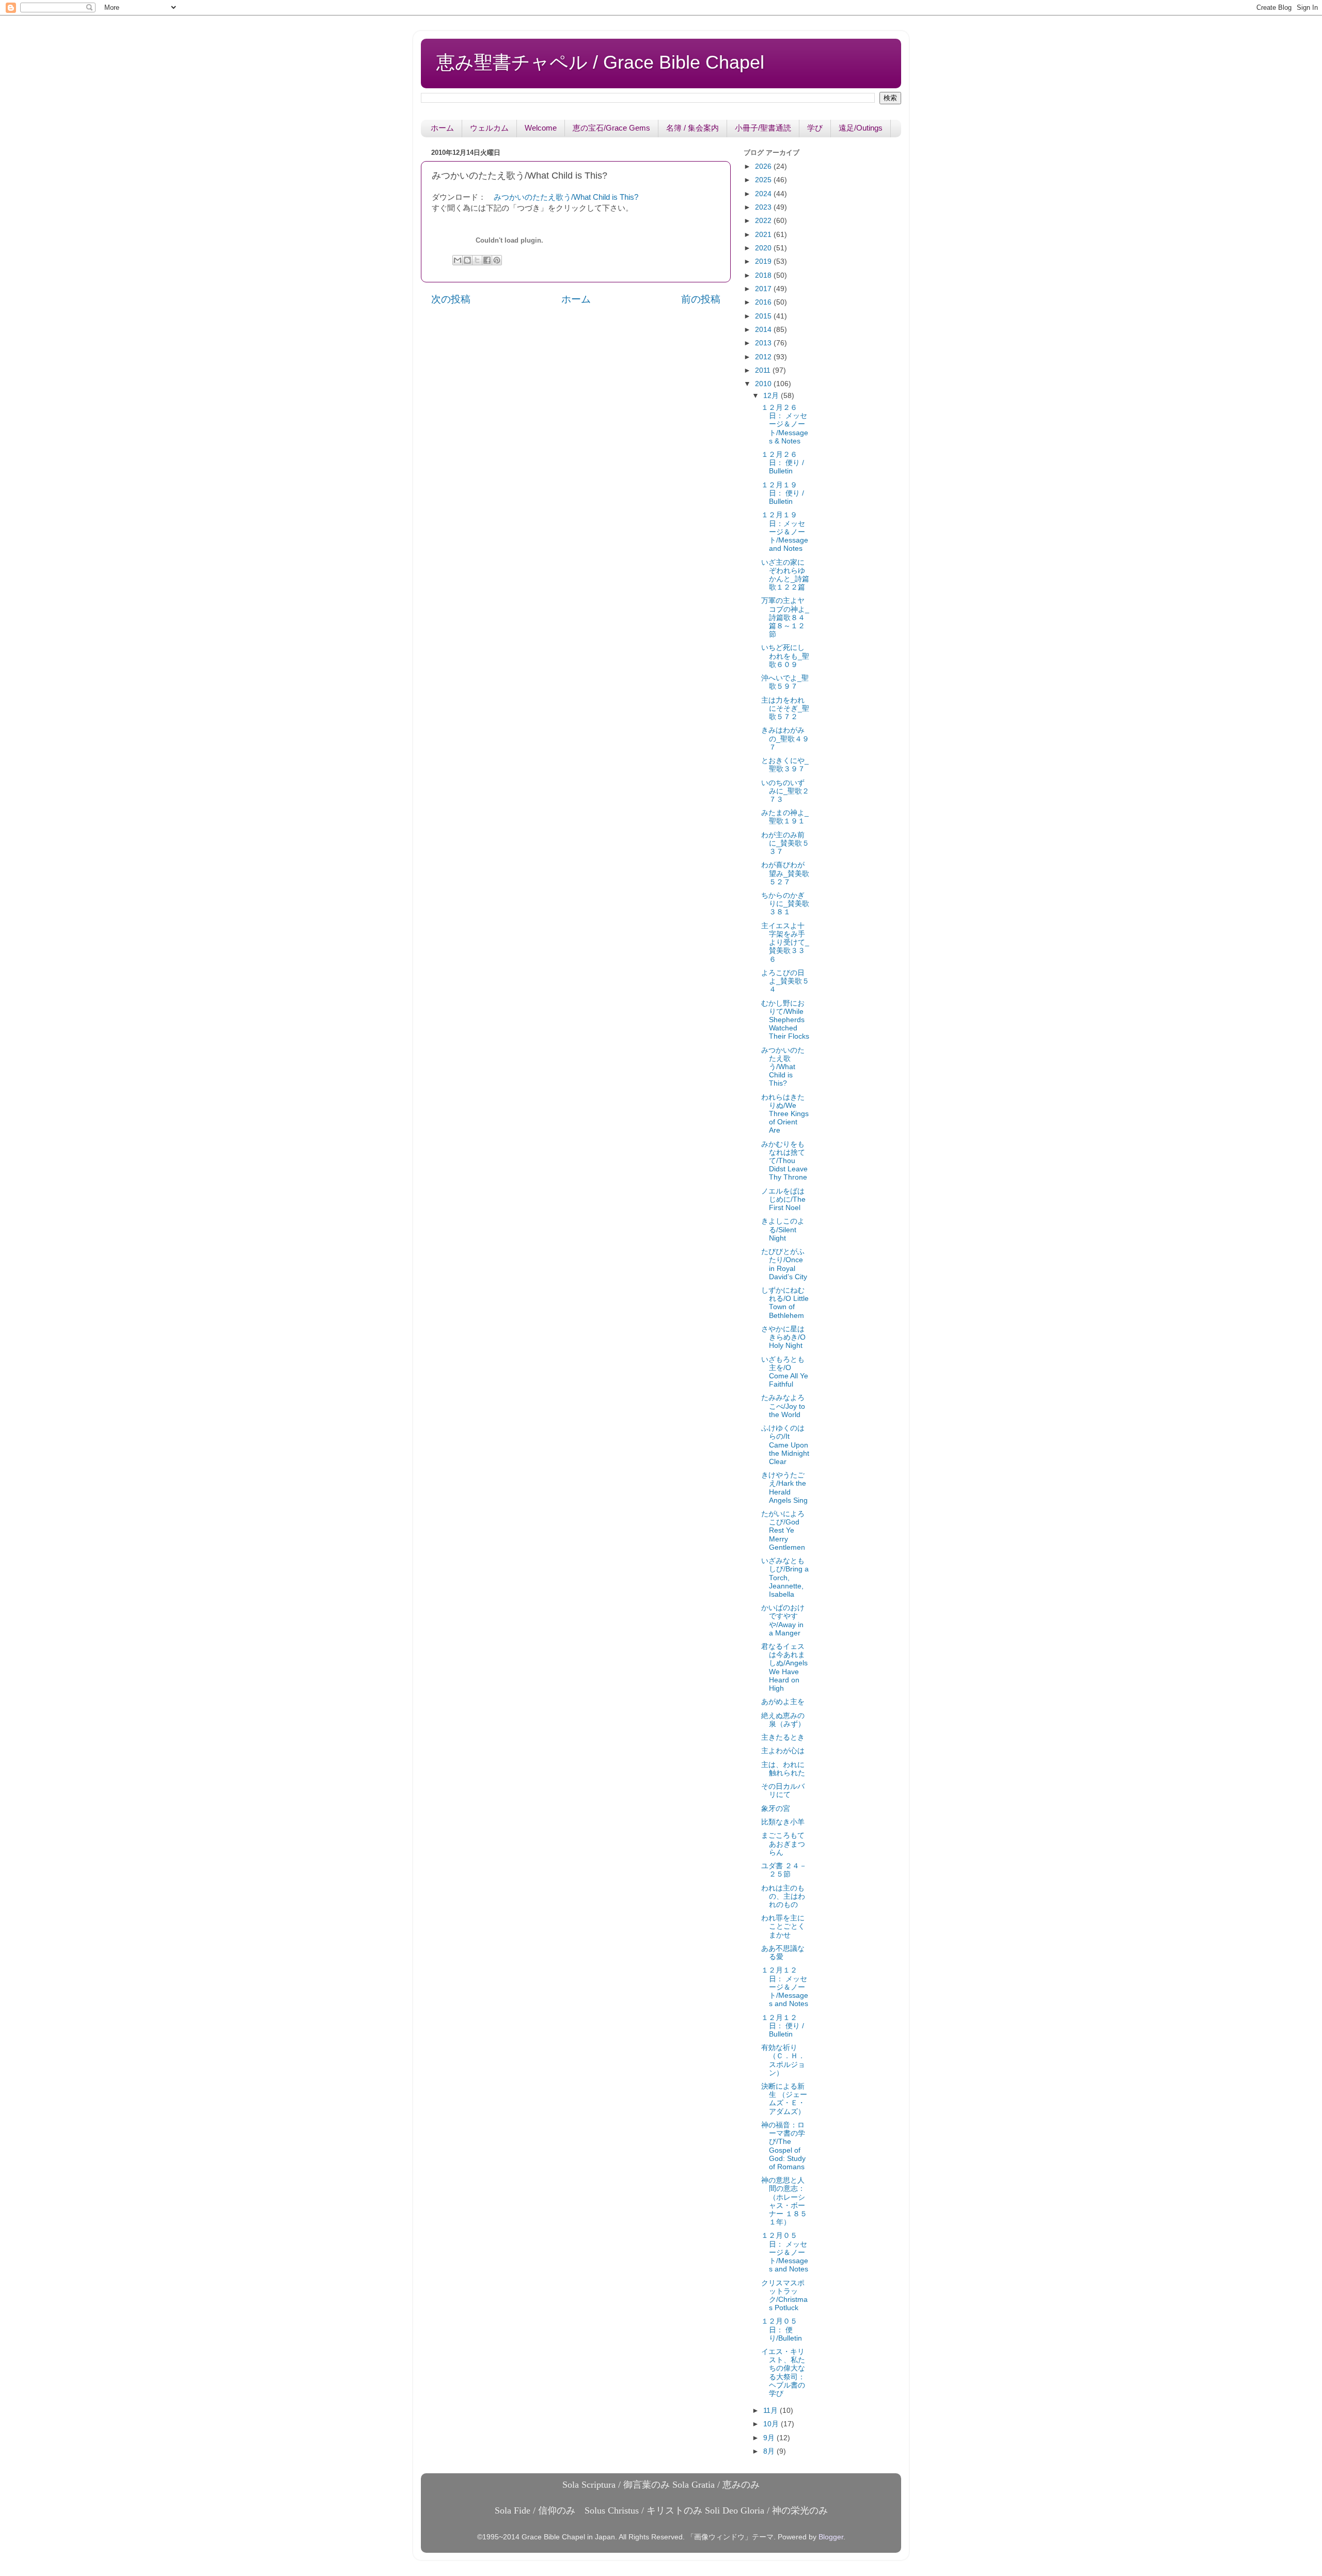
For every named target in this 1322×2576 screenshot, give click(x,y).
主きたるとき (783, 1737)
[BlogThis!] (467, 260)
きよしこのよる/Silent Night (783, 1229)
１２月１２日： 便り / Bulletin (783, 2026)
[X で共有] (477, 260)
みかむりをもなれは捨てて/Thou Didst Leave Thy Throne (784, 1161)
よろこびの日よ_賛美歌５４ (785, 981)
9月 (770, 2438)
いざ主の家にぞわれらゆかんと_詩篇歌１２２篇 (785, 575)
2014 (764, 330)
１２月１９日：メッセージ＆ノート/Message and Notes (785, 532)
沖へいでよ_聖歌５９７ (785, 682)
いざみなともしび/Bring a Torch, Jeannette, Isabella (785, 1578)
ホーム (442, 128)
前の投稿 (701, 299)
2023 (764, 207)
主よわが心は (783, 1751)
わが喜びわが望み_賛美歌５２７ (785, 873)
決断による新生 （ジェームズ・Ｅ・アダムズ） (784, 2099)
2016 (764, 302)
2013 (764, 343)
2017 (764, 289)
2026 (764, 166)
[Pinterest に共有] (497, 260)
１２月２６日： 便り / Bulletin (783, 463)
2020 (764, 248)
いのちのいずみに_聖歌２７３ (785, 791)
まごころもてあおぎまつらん (783, 1844)
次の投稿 (451, 299)
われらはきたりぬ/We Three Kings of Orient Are (785, 1114)
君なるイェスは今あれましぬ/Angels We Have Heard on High (784, 1667)
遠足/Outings (861, 128)
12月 (772, 396)
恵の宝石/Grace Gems (611, 128)
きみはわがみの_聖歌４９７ (785, 738)
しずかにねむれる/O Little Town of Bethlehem (785, 1303)
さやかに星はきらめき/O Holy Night (783, 1337)
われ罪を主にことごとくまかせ (783, 1926)
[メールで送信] (458, 260)
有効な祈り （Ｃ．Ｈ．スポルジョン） (783, 2060)
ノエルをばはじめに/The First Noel (783, 1199)
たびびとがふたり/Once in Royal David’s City (784, 1264)
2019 (764, 261)
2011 (764, 370)
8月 (770, 2451)
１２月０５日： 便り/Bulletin (782, 2329)
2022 (764, 221)
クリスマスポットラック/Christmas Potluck (784, 2296)
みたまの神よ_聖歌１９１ (785, 817)
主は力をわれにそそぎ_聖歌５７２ (785, 709)
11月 (772, 2411)
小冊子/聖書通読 (763, 128)
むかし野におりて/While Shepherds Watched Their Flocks (785, 1020)
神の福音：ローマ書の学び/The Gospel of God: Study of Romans (783, 2146)
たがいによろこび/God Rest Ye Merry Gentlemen (783, 1531)
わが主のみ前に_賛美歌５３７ (785, 843)
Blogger (831, 2537)
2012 (764, 357)
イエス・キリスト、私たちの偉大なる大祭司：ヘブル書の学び (783, 2373)
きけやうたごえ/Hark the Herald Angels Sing (784, 1488)
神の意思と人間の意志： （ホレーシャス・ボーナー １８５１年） (784, 2201)
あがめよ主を (783, 1702)
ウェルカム (489, 128)
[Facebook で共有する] (487, 260)
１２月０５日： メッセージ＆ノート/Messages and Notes (785, 2252)
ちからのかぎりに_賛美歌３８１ (785, 904)
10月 (772, 2424)
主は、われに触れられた (783, 1769)
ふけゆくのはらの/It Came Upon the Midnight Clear (785, 1445)
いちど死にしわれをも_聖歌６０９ (785, 656)
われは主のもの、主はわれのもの (783, 1896)
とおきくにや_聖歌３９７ (785, 765)
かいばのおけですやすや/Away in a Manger (783, 1620)
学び (815, 128)
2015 (764, 316)
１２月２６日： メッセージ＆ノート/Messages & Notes (785, 424)
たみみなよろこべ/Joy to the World (783, 1406)
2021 (764, 235)
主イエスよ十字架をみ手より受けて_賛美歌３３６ (785, 943)
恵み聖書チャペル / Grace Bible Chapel (600, 62)
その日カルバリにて (783, 1791)
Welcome (541, 128)
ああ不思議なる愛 (783, 1953)
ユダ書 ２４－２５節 (784, 1870)
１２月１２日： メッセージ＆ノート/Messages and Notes (785, 1987)
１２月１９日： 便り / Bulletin (783, 493)
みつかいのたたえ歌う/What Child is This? (566, 197)
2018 (764, 275)
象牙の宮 (776, 1809)
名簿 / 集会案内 (693, 128)
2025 (764, 180)
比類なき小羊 (783, 1822)
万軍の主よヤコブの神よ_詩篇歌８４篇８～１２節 (785, 617)
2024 (764, 194)
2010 (764, 384)
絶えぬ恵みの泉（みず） (783, 1720)
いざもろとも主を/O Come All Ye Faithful (785, 1372)
